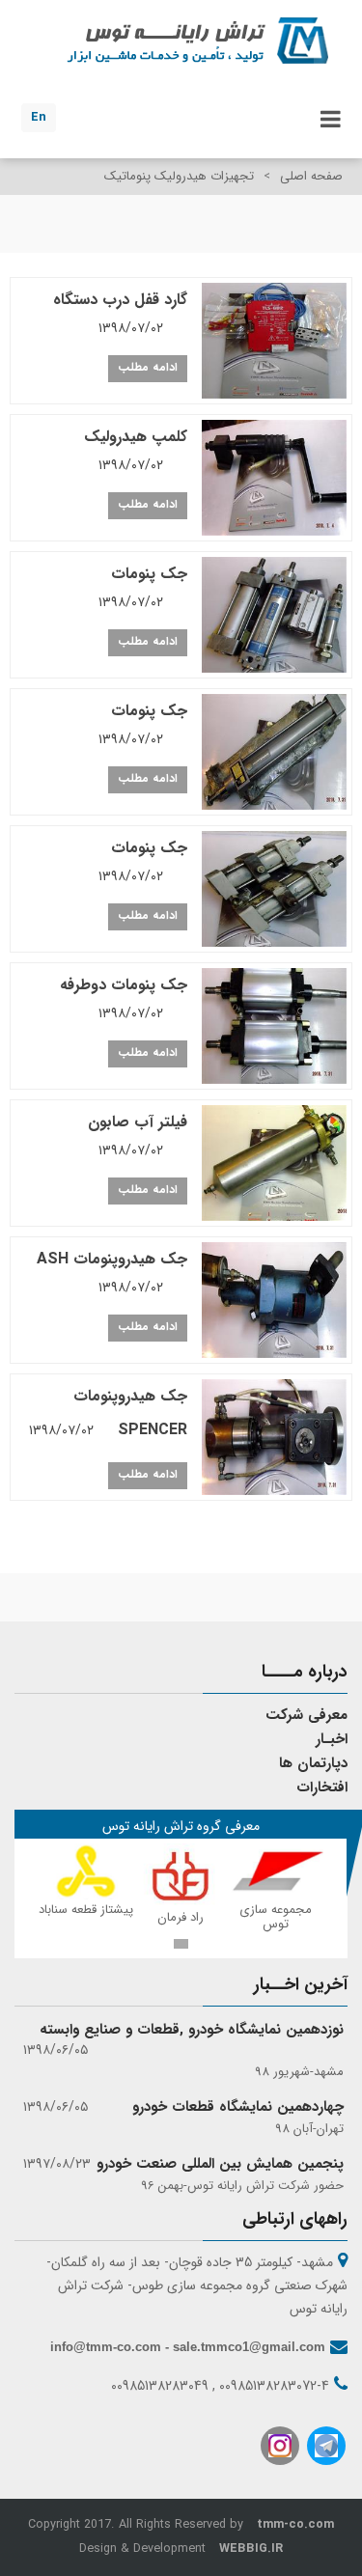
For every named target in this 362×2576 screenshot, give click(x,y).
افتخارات (322, 1787)
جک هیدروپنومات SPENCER (108, 1413)
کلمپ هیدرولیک (136, 450)
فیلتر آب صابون (138, 1136)
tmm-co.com (295, 2525)
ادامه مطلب (148, 367)
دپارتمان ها (313, 1763)
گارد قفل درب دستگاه (120, 313)
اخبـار (332, 1739)
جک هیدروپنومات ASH (112, 1273)
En (39, 117)
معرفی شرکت (306, 1715)
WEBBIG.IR (251, 2549)
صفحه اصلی (311, 176)
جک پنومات (143, 587)
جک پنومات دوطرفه (124, 998)
